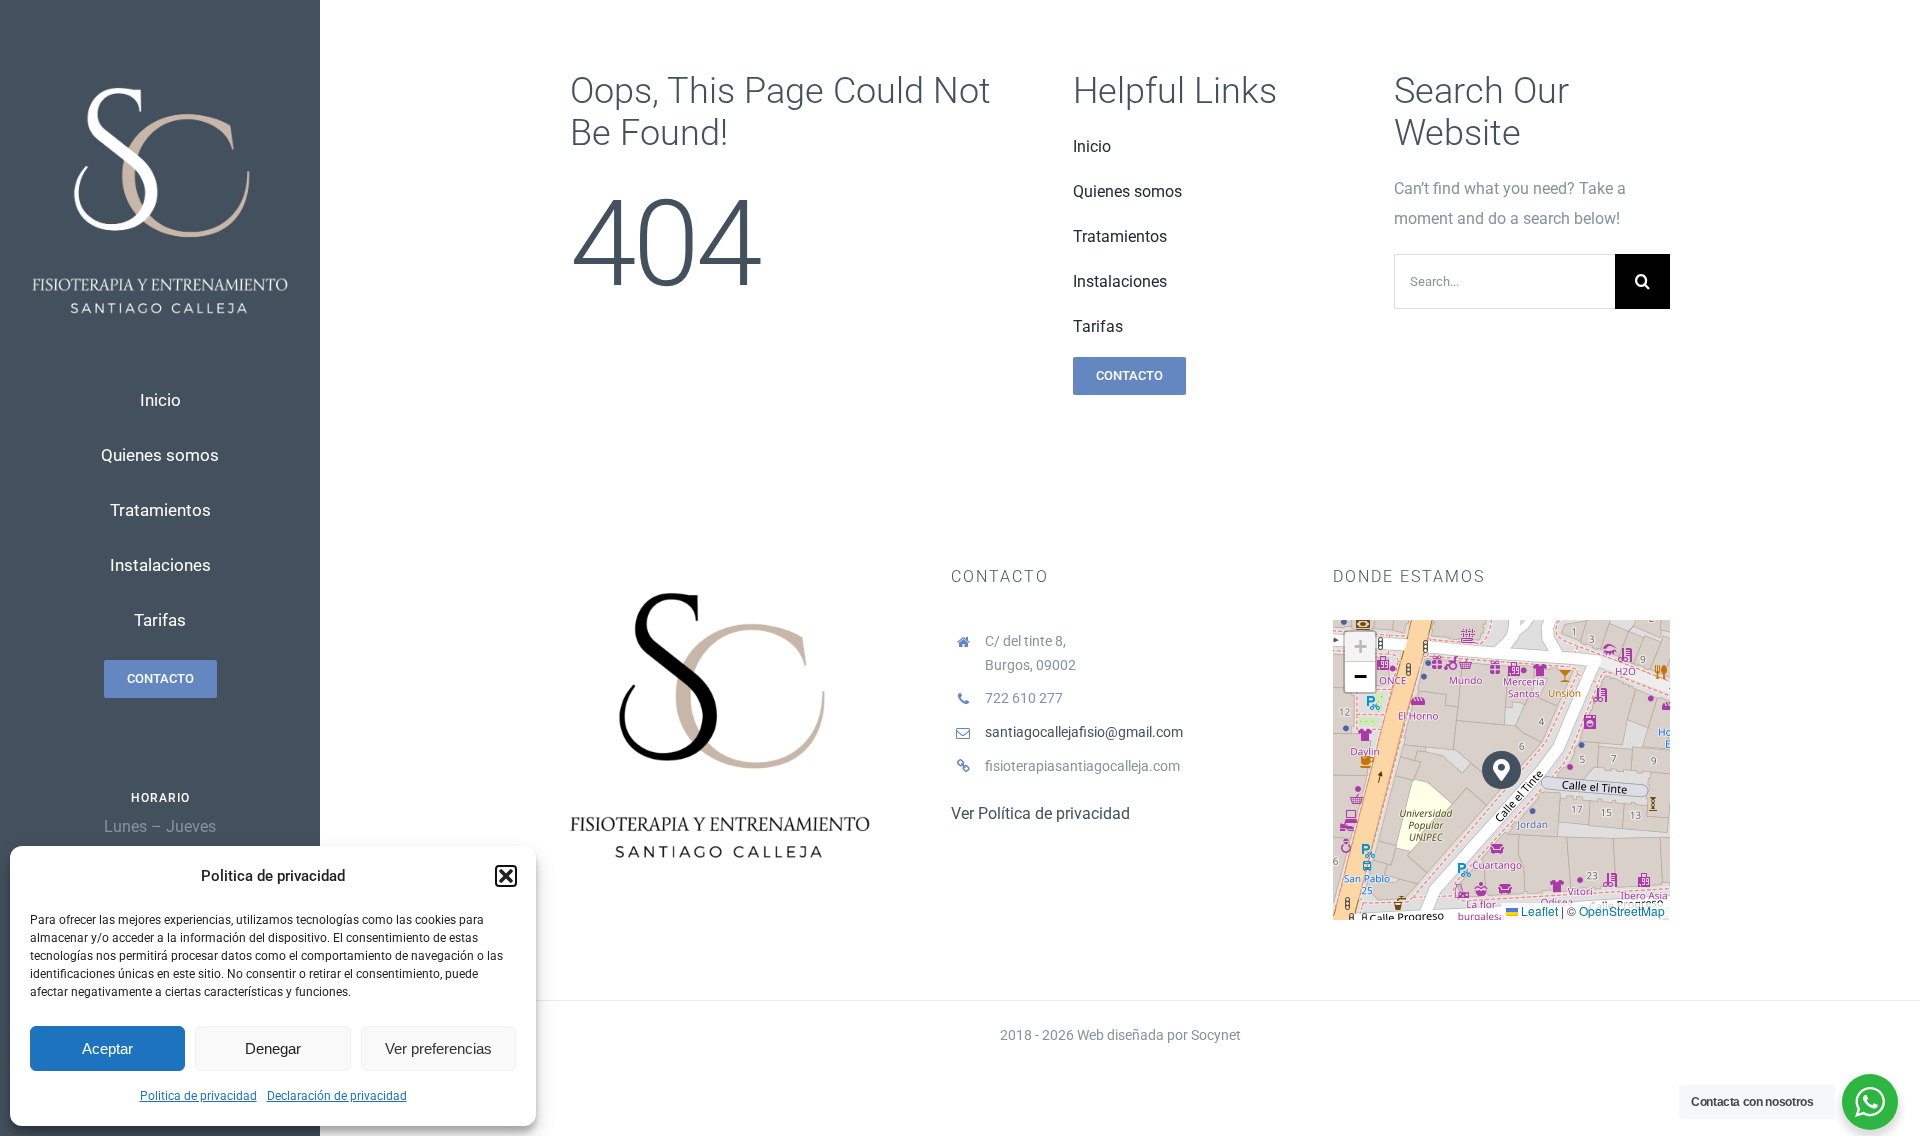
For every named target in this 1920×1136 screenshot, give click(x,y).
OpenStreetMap (1622, 910)
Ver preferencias (438, 1048)
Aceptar (107, 1048)
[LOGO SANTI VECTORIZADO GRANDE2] (160, 71)
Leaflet (1538, 910)
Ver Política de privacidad (1040, 813)
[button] (506, 876)
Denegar (273, 1048)
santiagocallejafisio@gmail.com (1084, 732)
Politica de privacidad (198, 1096)
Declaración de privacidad (337, 1096)
